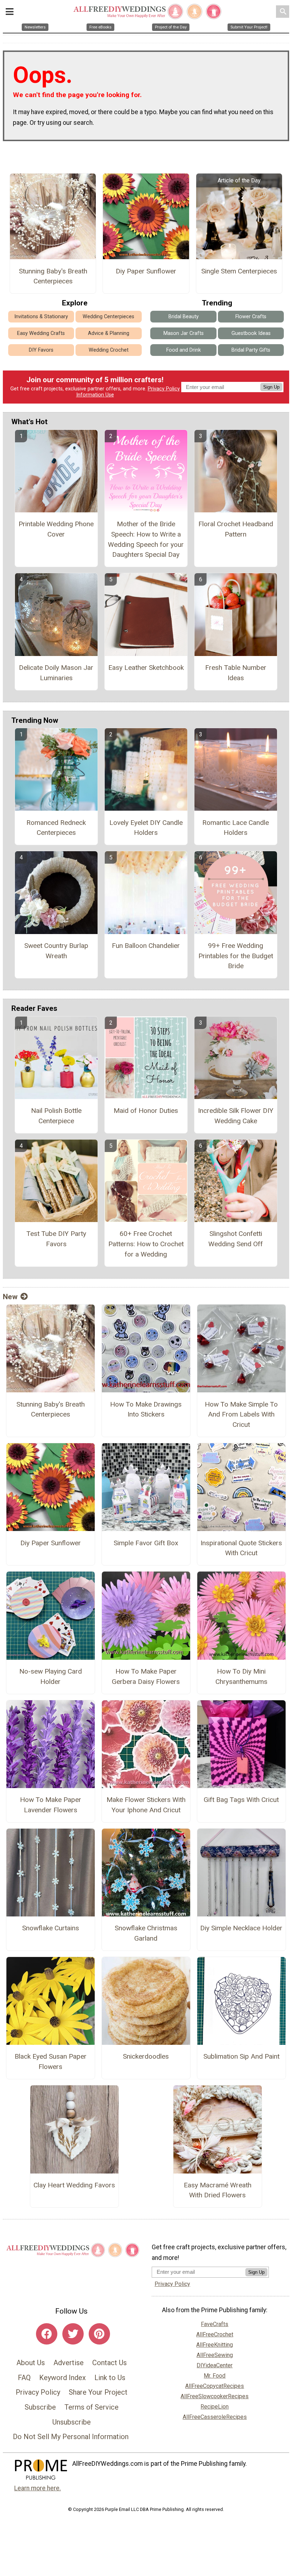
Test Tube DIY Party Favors (56, 1239)
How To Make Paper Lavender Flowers (51, 1805)
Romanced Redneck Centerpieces (56, 828)
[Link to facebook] (47, 2334)
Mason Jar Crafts (184, 333)
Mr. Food (215, 2376)
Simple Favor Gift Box (146, 1543)
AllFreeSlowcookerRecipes (215, 2396)
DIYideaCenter (215, 2365)
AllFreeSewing (215, 2355)
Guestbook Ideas (251, 333)
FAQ (24, 2378)
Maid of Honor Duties (146, 1111)
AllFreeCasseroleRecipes (215, 2417)
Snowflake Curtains (51, 1928)
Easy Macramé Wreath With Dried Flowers (218, 2190)
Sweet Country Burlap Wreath (56, 951)
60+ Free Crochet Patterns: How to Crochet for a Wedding (146, 1244)
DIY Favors (41, 350)
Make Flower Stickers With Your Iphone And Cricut (146, 1805)
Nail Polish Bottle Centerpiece (56, 1116)
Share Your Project (98, 2392)
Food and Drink (184, 350)
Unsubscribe (72, 2422)
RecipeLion (215, 2407)
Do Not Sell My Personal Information (71, 2437)
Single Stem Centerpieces (239, 271)
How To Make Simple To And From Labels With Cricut (241, 1415)
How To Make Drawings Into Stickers (146, 1409)
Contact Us (109, 2363)
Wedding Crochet (109, 350)
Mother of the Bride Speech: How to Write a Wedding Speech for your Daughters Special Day (146, 539)
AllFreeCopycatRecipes (215, 2386)
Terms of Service (92, 2407)
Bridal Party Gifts (251, 350)
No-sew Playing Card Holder (51, 1676)
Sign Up (271, 387)
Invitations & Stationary (41, 317)
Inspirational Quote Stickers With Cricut (241, 1548)
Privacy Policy (164, 389)
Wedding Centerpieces (108, 317)
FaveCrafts (215, 2324)
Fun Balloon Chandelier (146, 946)
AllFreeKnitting (215, 2345)
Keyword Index (62, 2378)
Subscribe (40, 2407)
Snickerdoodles (146, 2056)
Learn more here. (38, 2488)
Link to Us (110, 2378)
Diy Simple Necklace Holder (241, 1928)
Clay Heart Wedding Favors (74, 2185)
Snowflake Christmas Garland (146, 1933)
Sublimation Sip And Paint (241, 2056)
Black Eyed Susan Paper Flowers (51, 2062)
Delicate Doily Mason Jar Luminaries (56, 673)
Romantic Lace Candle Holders (236, 828)
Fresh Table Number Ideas (236, 673)
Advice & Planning (109, 333)
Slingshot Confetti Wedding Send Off (236, 1239)
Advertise (69, 2363)
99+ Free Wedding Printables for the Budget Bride (236, 956)
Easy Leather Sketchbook (146, 668)
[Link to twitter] (73, 2334)
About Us (31, 2363)
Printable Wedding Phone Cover (56, 529)
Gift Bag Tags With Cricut (241, 1800)
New (10, 1297)
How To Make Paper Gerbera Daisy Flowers (146, 1676)
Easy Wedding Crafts (41, 333)
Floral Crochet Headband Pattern (236, 529)
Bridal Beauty (184, 317)
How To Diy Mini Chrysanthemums (241, 1676)
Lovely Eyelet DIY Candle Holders (146, 828)
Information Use (95, 395)
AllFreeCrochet (215, 2334)
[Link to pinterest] (99, 2334)
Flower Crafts (251, 317)
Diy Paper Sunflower (146, 271)
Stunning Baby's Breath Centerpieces (53, 276)
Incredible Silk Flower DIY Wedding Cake (236, 1116)
